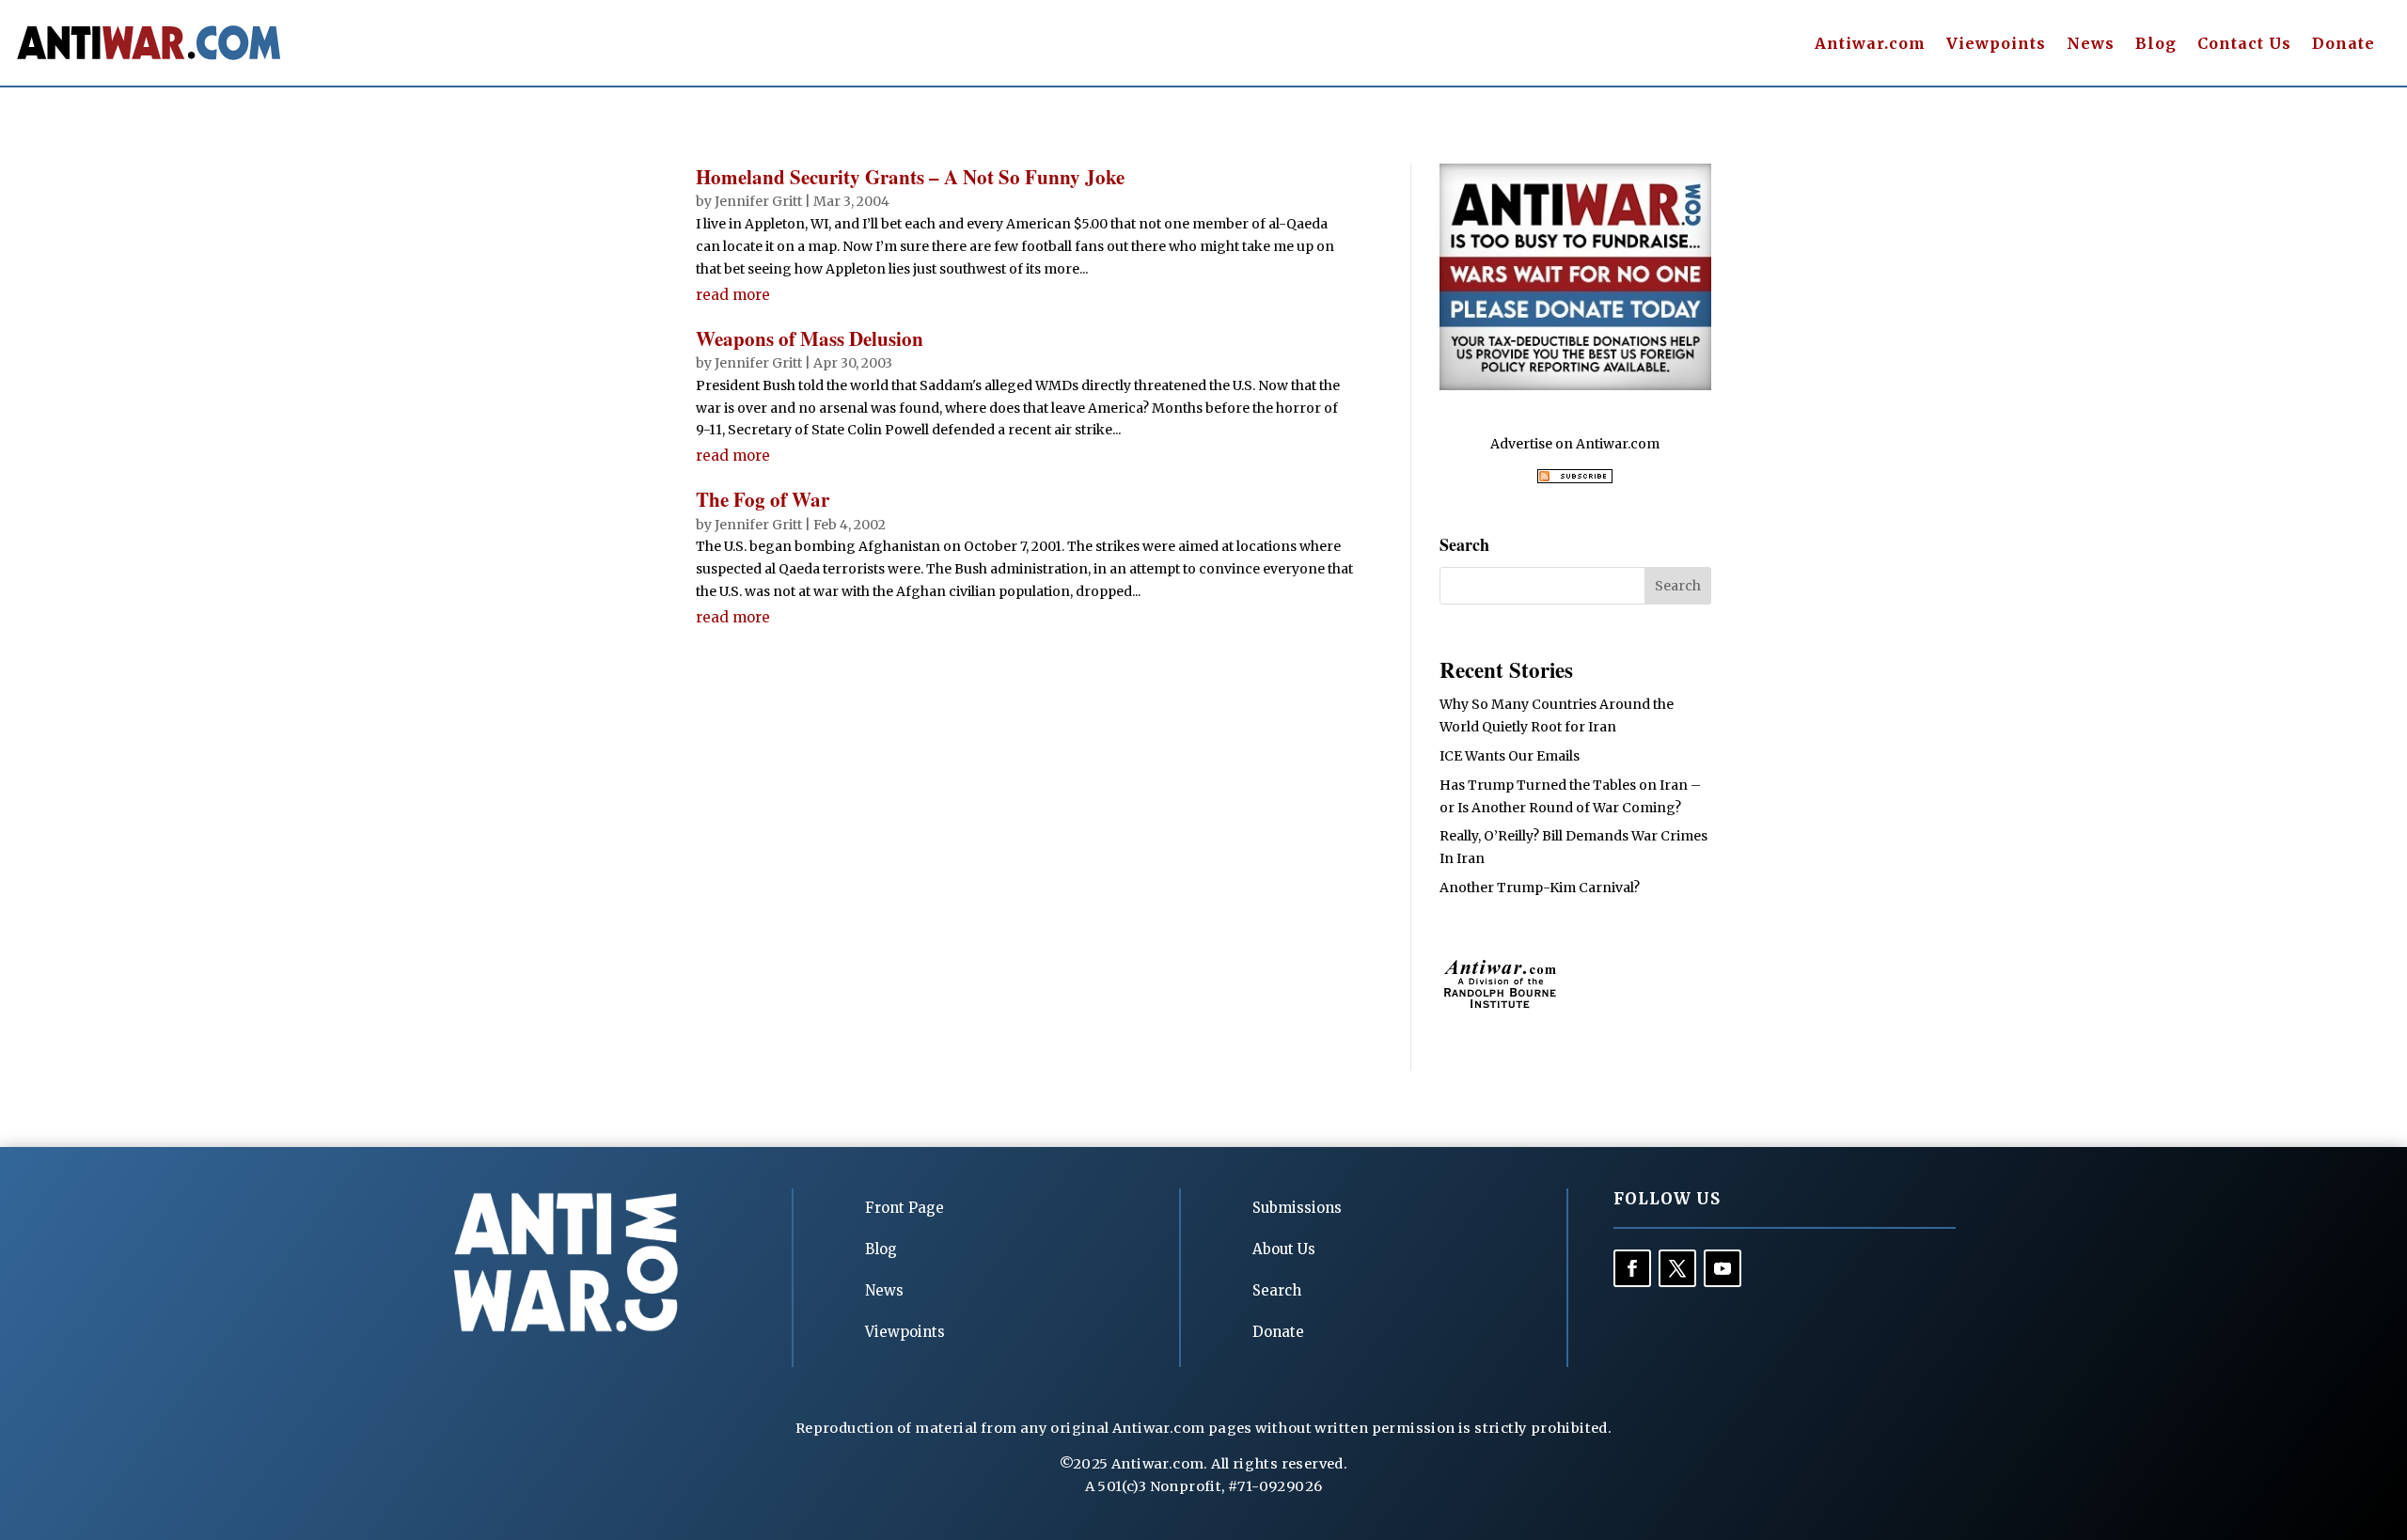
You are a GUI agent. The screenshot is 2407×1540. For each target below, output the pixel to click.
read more (733, 295)
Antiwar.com (1870, 45)
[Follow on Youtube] (1723, 1268)
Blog (2156, 45)
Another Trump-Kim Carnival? (1540, 888)
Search (1277, 1290)
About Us (1284, 1249)
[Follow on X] (1677, 1268)
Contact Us (2244, 45)
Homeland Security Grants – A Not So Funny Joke (910, 177)
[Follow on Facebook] (1632, 1268)
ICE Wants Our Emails (1510, 756)
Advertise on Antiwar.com (1575, 444)
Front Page (905, 1208)
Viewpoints (1996, 45)
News (2091, 45)
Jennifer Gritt (758, 201)
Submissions (1297, 1208)
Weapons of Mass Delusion (810, 338)
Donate (2344, 45)
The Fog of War (763, 499)
